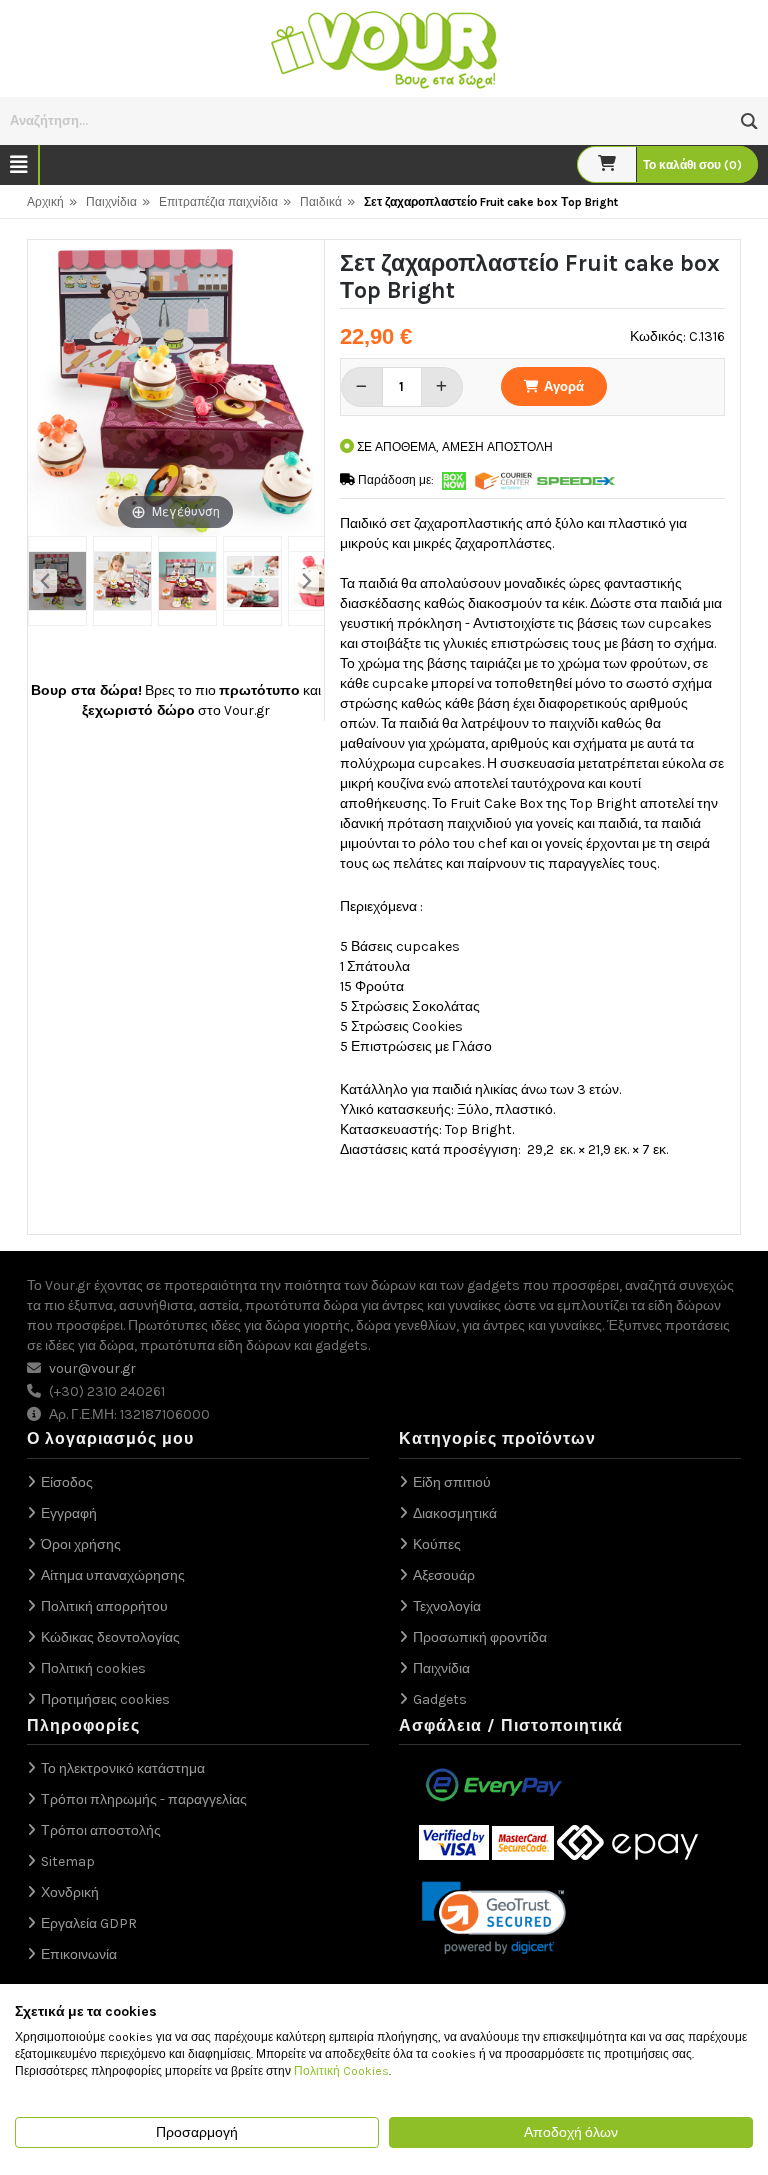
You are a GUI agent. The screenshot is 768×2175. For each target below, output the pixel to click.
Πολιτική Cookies (341, 2071)
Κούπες (437, 1544)
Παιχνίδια (111, 202)
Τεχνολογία (447, 1606)
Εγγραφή (69, 1513)
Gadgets (440, 1699)
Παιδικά (321, 202)
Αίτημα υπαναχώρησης (113, 1575)
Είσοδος (67, 1482)
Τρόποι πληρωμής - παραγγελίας (144, 1799)
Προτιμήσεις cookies (105, 1699)
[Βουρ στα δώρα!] (384, 47)
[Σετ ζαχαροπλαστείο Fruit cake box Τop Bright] (57, 581)
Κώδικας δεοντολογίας (110, 1637)
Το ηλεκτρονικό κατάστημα (123, 1768)
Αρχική (45, 202)
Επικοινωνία (79, 1954)
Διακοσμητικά (455, 1513)
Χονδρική (70, 1892)
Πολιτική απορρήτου (104, 1606)
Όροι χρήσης (81, 1544)
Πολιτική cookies (93, 1668)
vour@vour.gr (92, 1368)
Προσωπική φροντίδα (480, 1637)
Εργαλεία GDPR (89, 1923)
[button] (749, 121)
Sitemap (68, 1861)
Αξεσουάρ (444, 1575)
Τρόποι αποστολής (101, 1830)
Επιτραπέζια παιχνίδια (218, 202)
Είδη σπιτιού (452, 1482)
